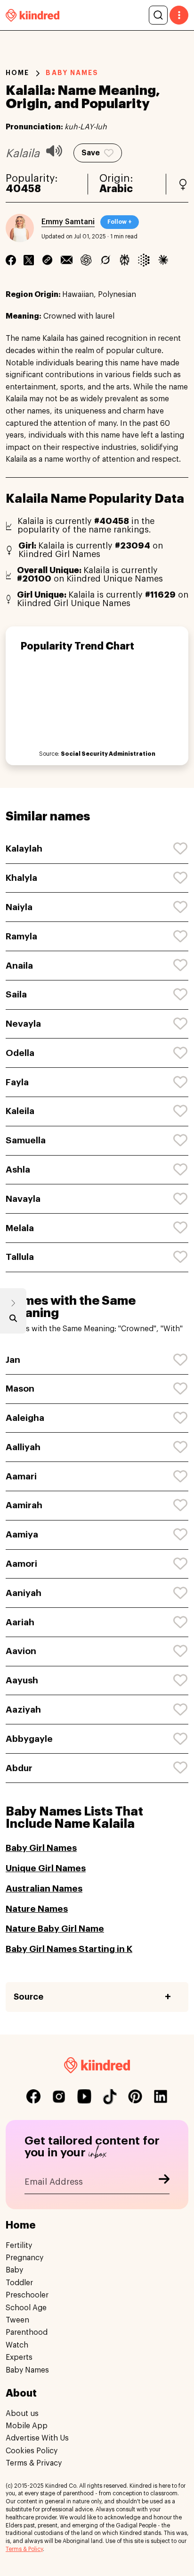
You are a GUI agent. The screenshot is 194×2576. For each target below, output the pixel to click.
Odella (20, 1053)
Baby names (72, 73)
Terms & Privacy (34, 2463)
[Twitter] (29, 260)
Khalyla (21, 878)
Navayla (23, 1199)
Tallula (20, 1257)
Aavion (21, 1651)
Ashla (18, 1170)
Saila (16, 994)
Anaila (19, 966)
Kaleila (20, 1111)
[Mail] (67, 260)
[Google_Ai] (144, 260)
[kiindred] (32, 15)
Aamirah (24, 1505)
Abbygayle (29, 1739)
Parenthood (27, 2332)
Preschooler (27, 2295)
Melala (20, 1228)
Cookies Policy (32, 2451)
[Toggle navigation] (179, 15)
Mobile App (27, 2426)
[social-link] (33, 2096)
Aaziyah (23, 1710)
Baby (14, 2270)
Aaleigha (25, 1418)
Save (91, 153)
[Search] (158, 15)
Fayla (17, 1082)
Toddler (19, 2283)
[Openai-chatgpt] (86, 260)
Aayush (22, 1680)
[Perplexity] (125, 260)
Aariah (20, 1622)
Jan (13, 1360)
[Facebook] (11, 260)
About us (22, 2414)
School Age (26, 2308)
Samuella (26, 1140)
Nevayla (23, 1024)
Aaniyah (24, 1593)
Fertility (19, 2246)
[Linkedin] (47, 260)
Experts (19, 2357)
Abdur (19, 1768)
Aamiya (22, 1534)
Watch (17, 2345)
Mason (20, 1389)
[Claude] (163, 260)
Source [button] (28, 1997)
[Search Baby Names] (13, 1320)
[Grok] (105, 260)
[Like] (181, 849)
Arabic (116, 189)
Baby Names (27, 2370)
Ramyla (21, 936)
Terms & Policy (24, 2549)
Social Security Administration (108, 754)
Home (17, 73)
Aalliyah (23, 1447)
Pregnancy (24, 2258)
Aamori (21, 1564)
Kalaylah (24, 849)
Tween (17, 2320)
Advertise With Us (37, 2438)
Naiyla (19, 907)
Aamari (21, 1476)
